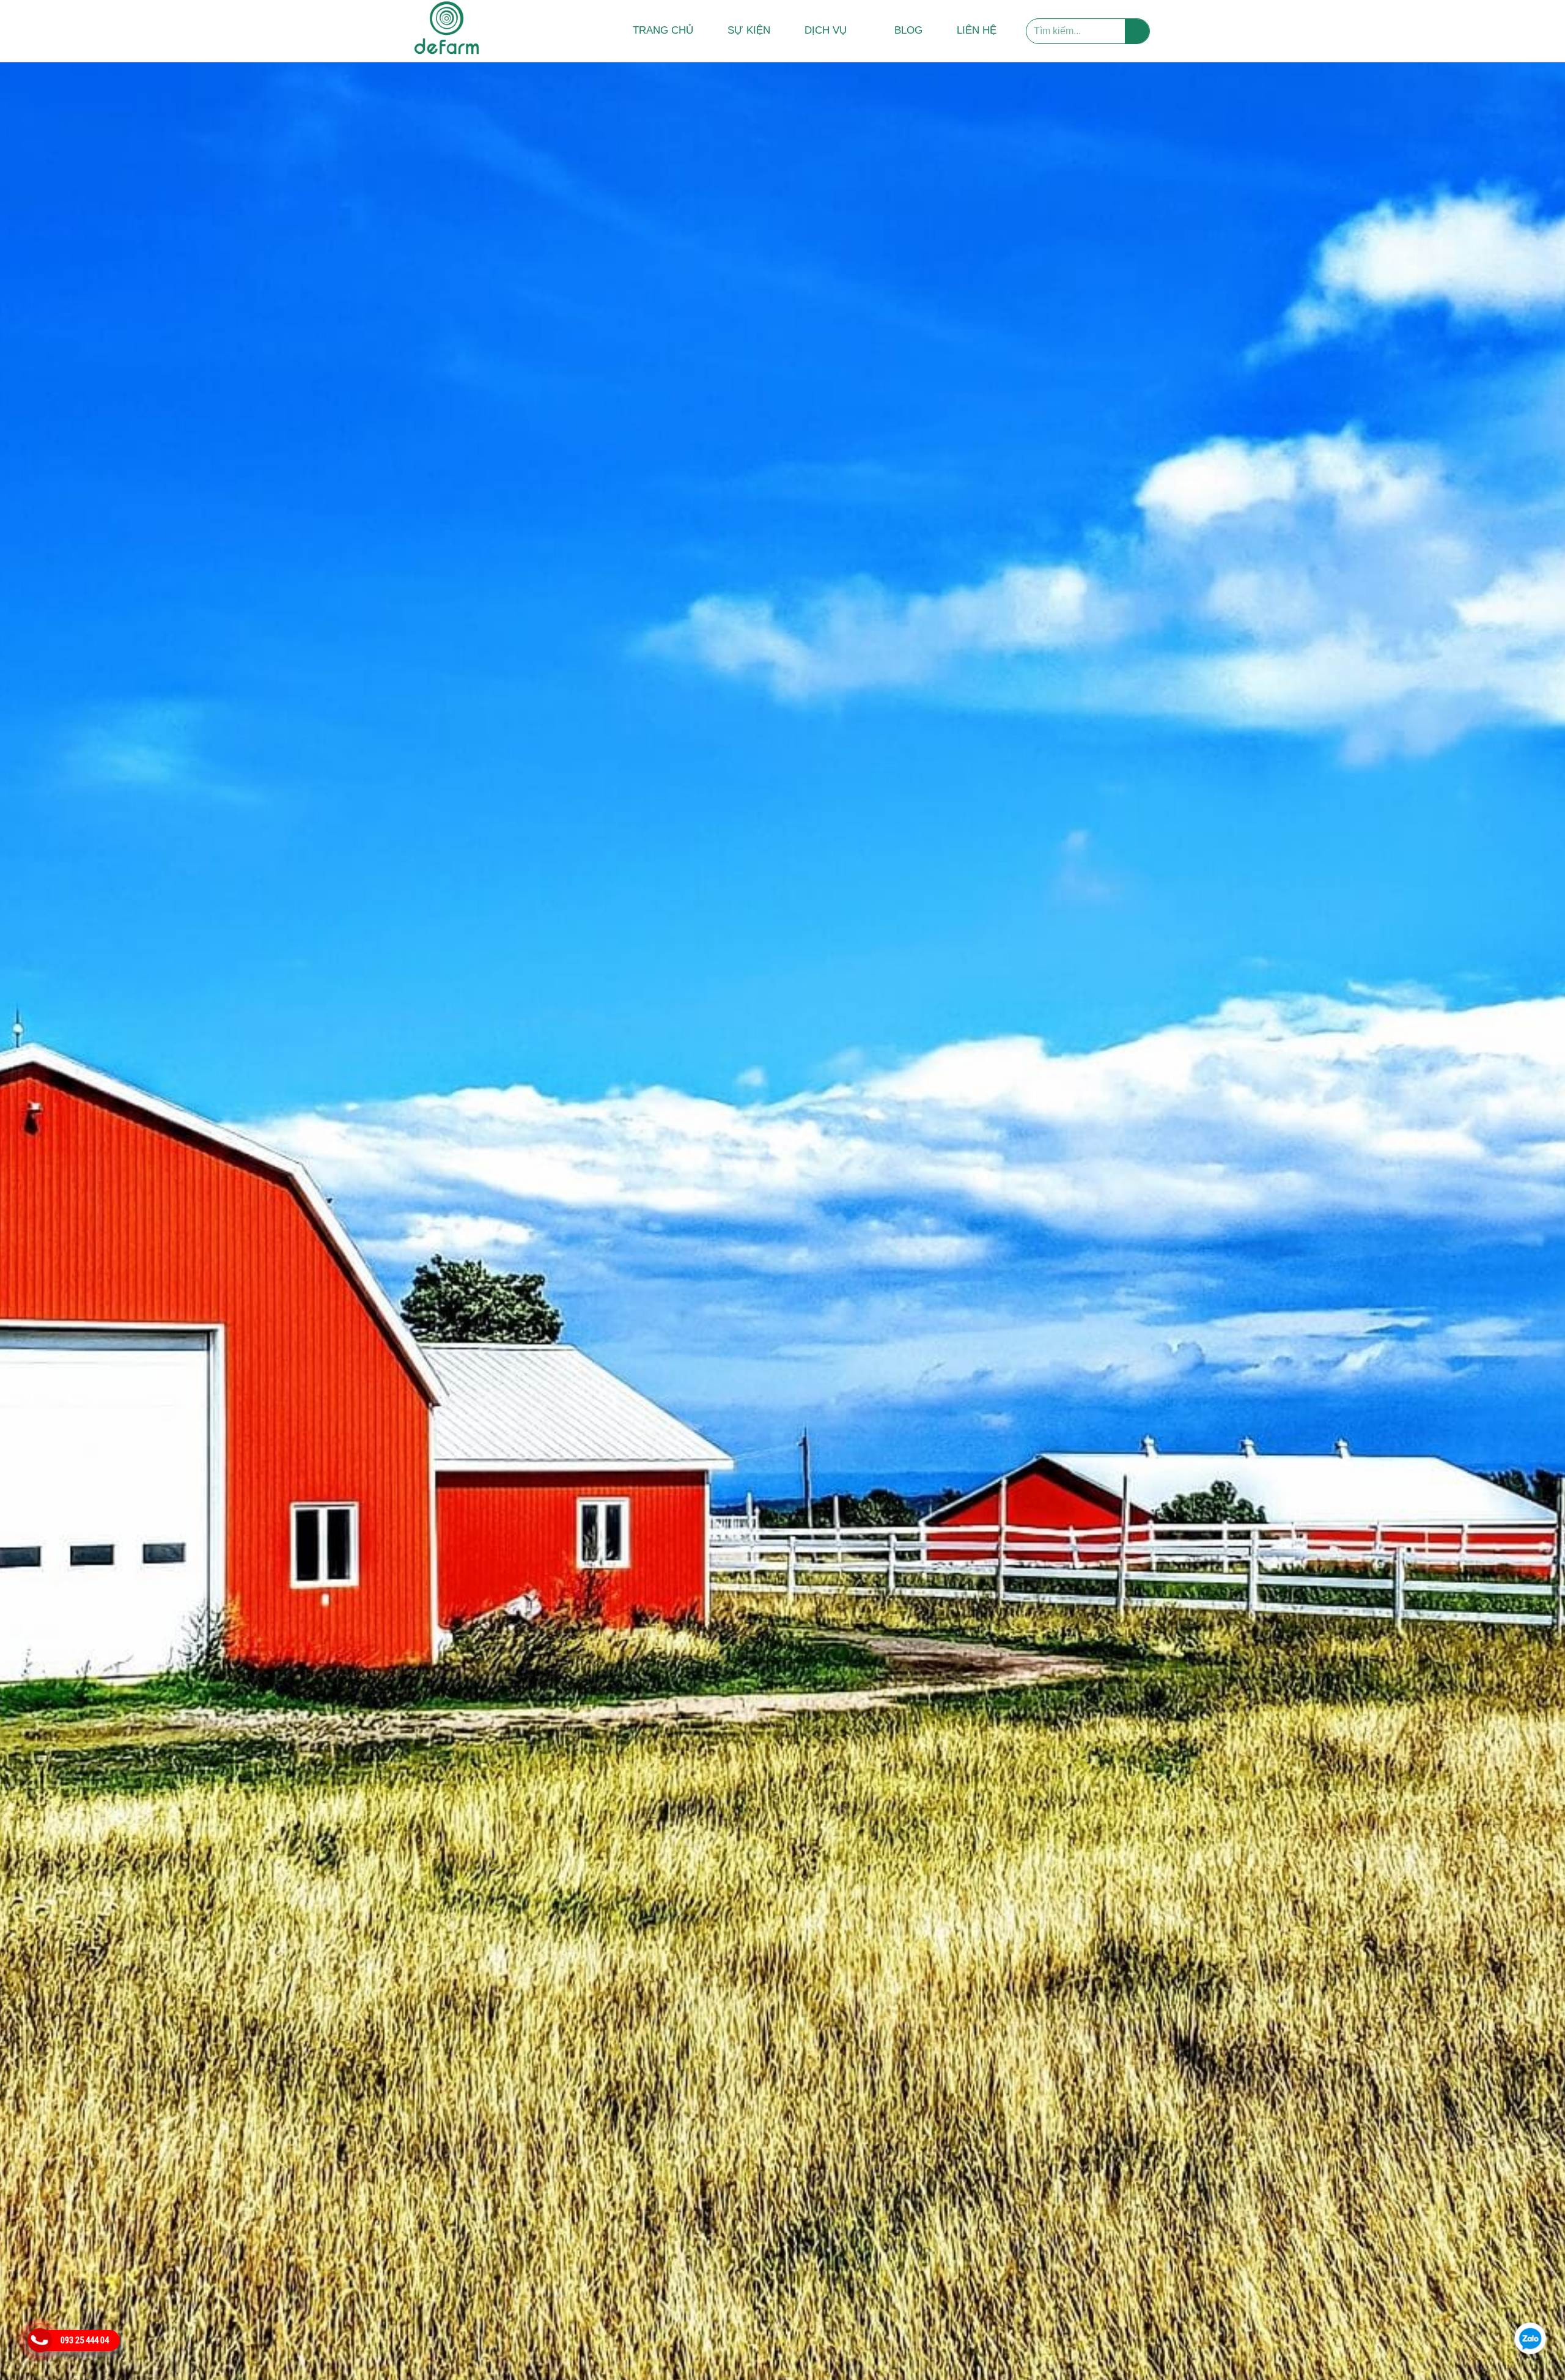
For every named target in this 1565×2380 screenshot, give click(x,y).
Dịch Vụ (826, 30)
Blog (908, 30)
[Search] (1137, 31)
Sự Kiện (749, 30)
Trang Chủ (663, 30)
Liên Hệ (977, 30)
